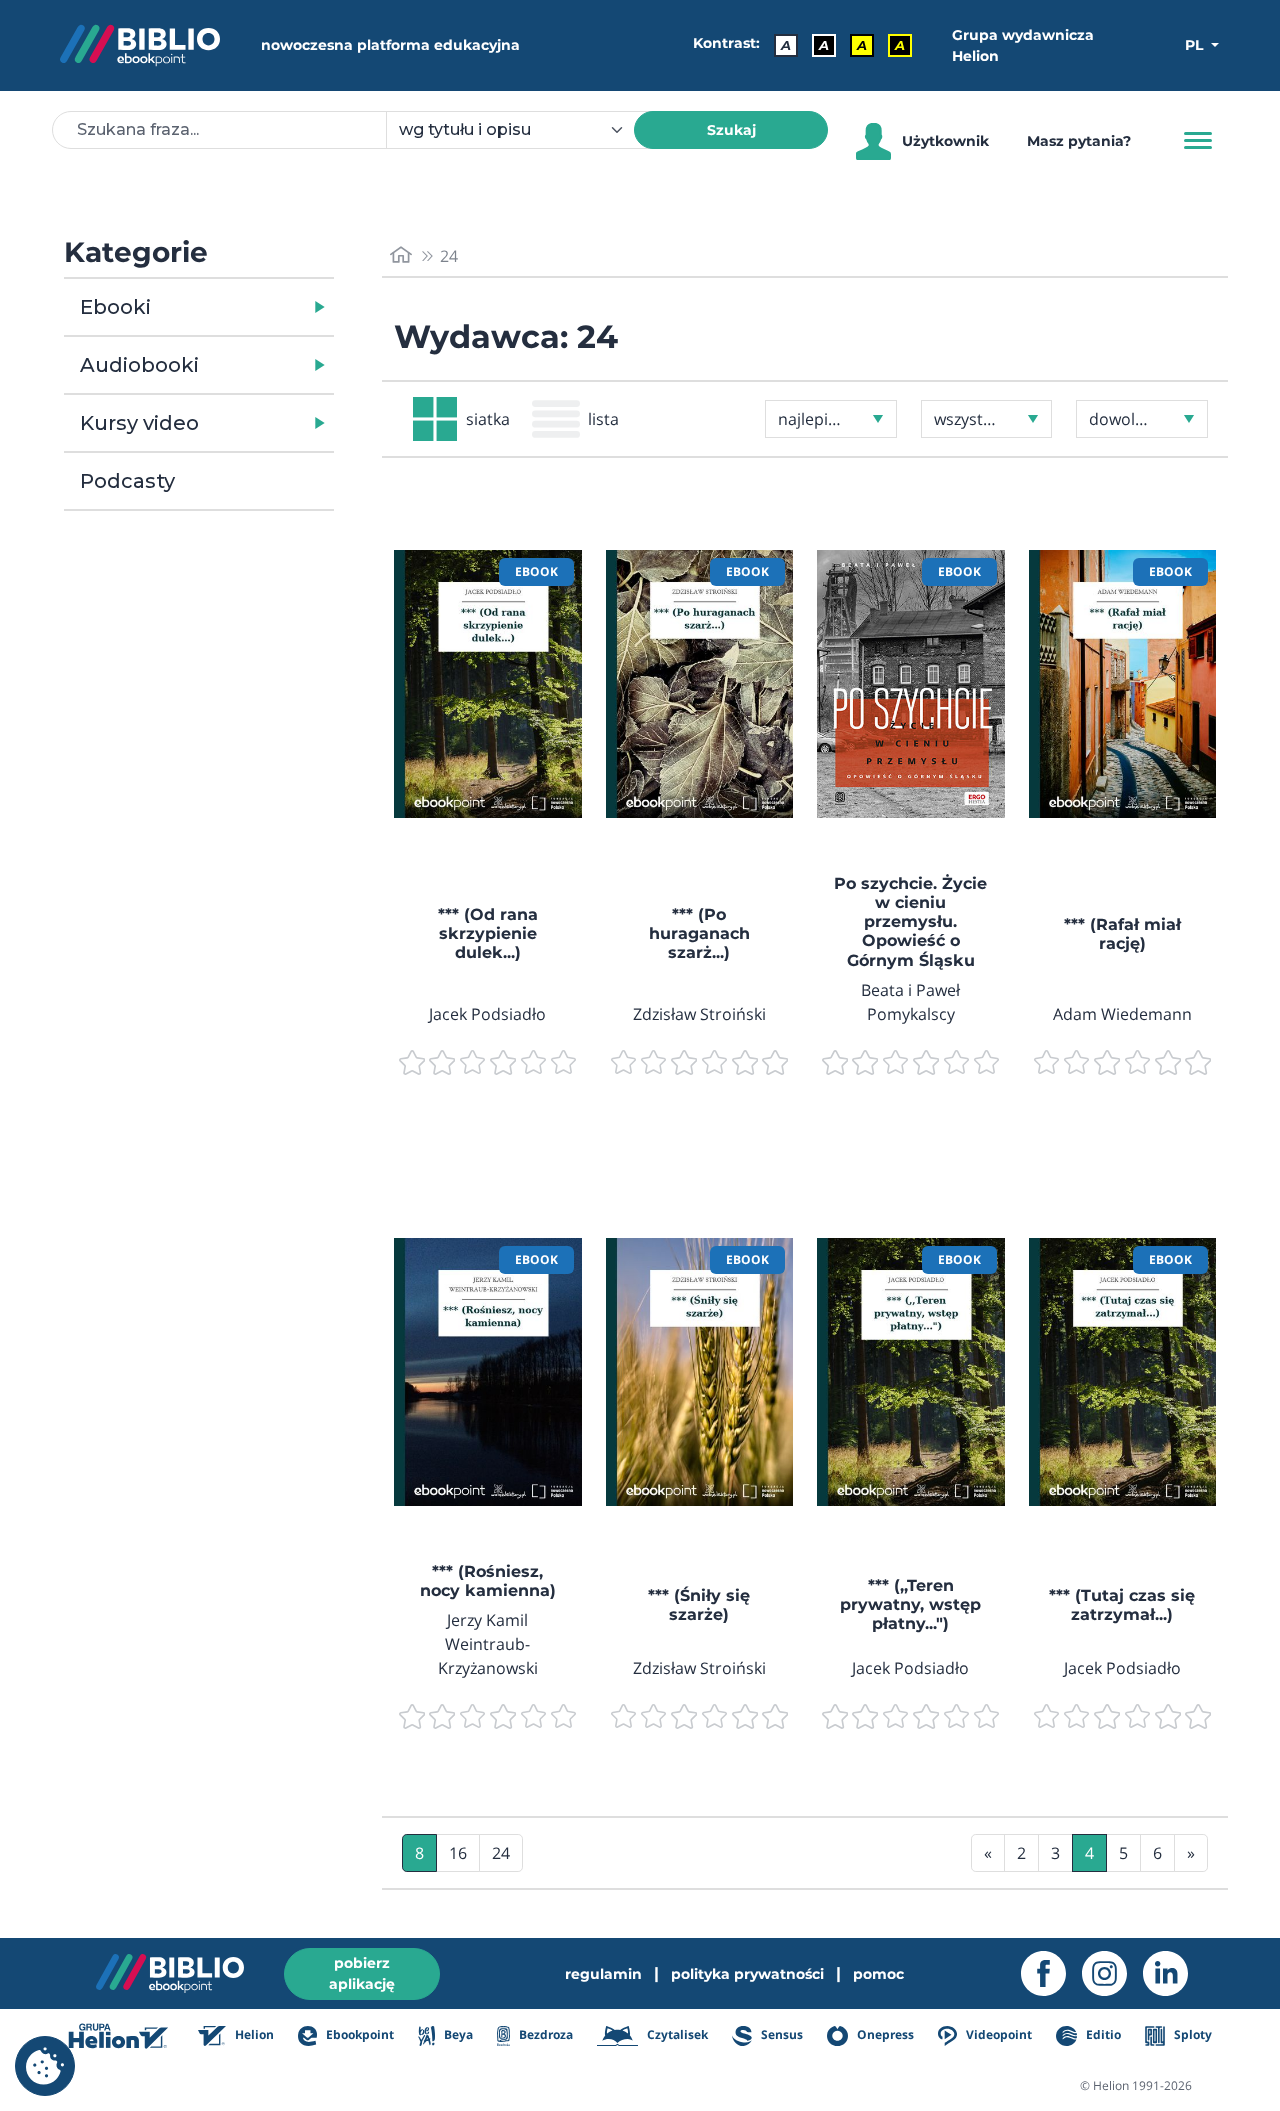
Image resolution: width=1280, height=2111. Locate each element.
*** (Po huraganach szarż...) (699, 933)
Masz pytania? (1079, 141)
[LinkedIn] (1173, 1973)
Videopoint (997, 2034)
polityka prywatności (747, 1974)
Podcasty (127, 481)
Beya (456, 2034)
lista (603, 419)
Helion (253, 2034)
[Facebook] (1051, 1973)
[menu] (488, 684)
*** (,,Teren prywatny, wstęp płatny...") (910, 1604)
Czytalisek (676, 2034)
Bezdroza (544, 2034)
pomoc (878, 1974)
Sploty (1191, 2034)
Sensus (780, 2034)
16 (458, 1853)
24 (501, 1853)
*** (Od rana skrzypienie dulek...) (488, 933)
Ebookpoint (358, 2034)
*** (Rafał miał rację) (1122, 934)
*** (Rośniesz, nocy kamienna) (488, 1581)
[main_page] (401, 255)
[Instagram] (1112, 1973)
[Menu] (1198, 141)
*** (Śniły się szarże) (699, 1605)
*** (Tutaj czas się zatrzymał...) (1122, 1605)
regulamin (603, 1974)
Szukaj (731, 130)
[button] (250, 307)
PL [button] (1196, 45)
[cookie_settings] (45, 2066)
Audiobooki (139, 365)
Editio (1101, 2034)
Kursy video (139, 423)
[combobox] (522, 130)
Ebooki (115, 307)
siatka (488, 419)
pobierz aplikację (362, 1973)
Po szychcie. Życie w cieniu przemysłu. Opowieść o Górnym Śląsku (910, 922)
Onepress (884, 2034)
